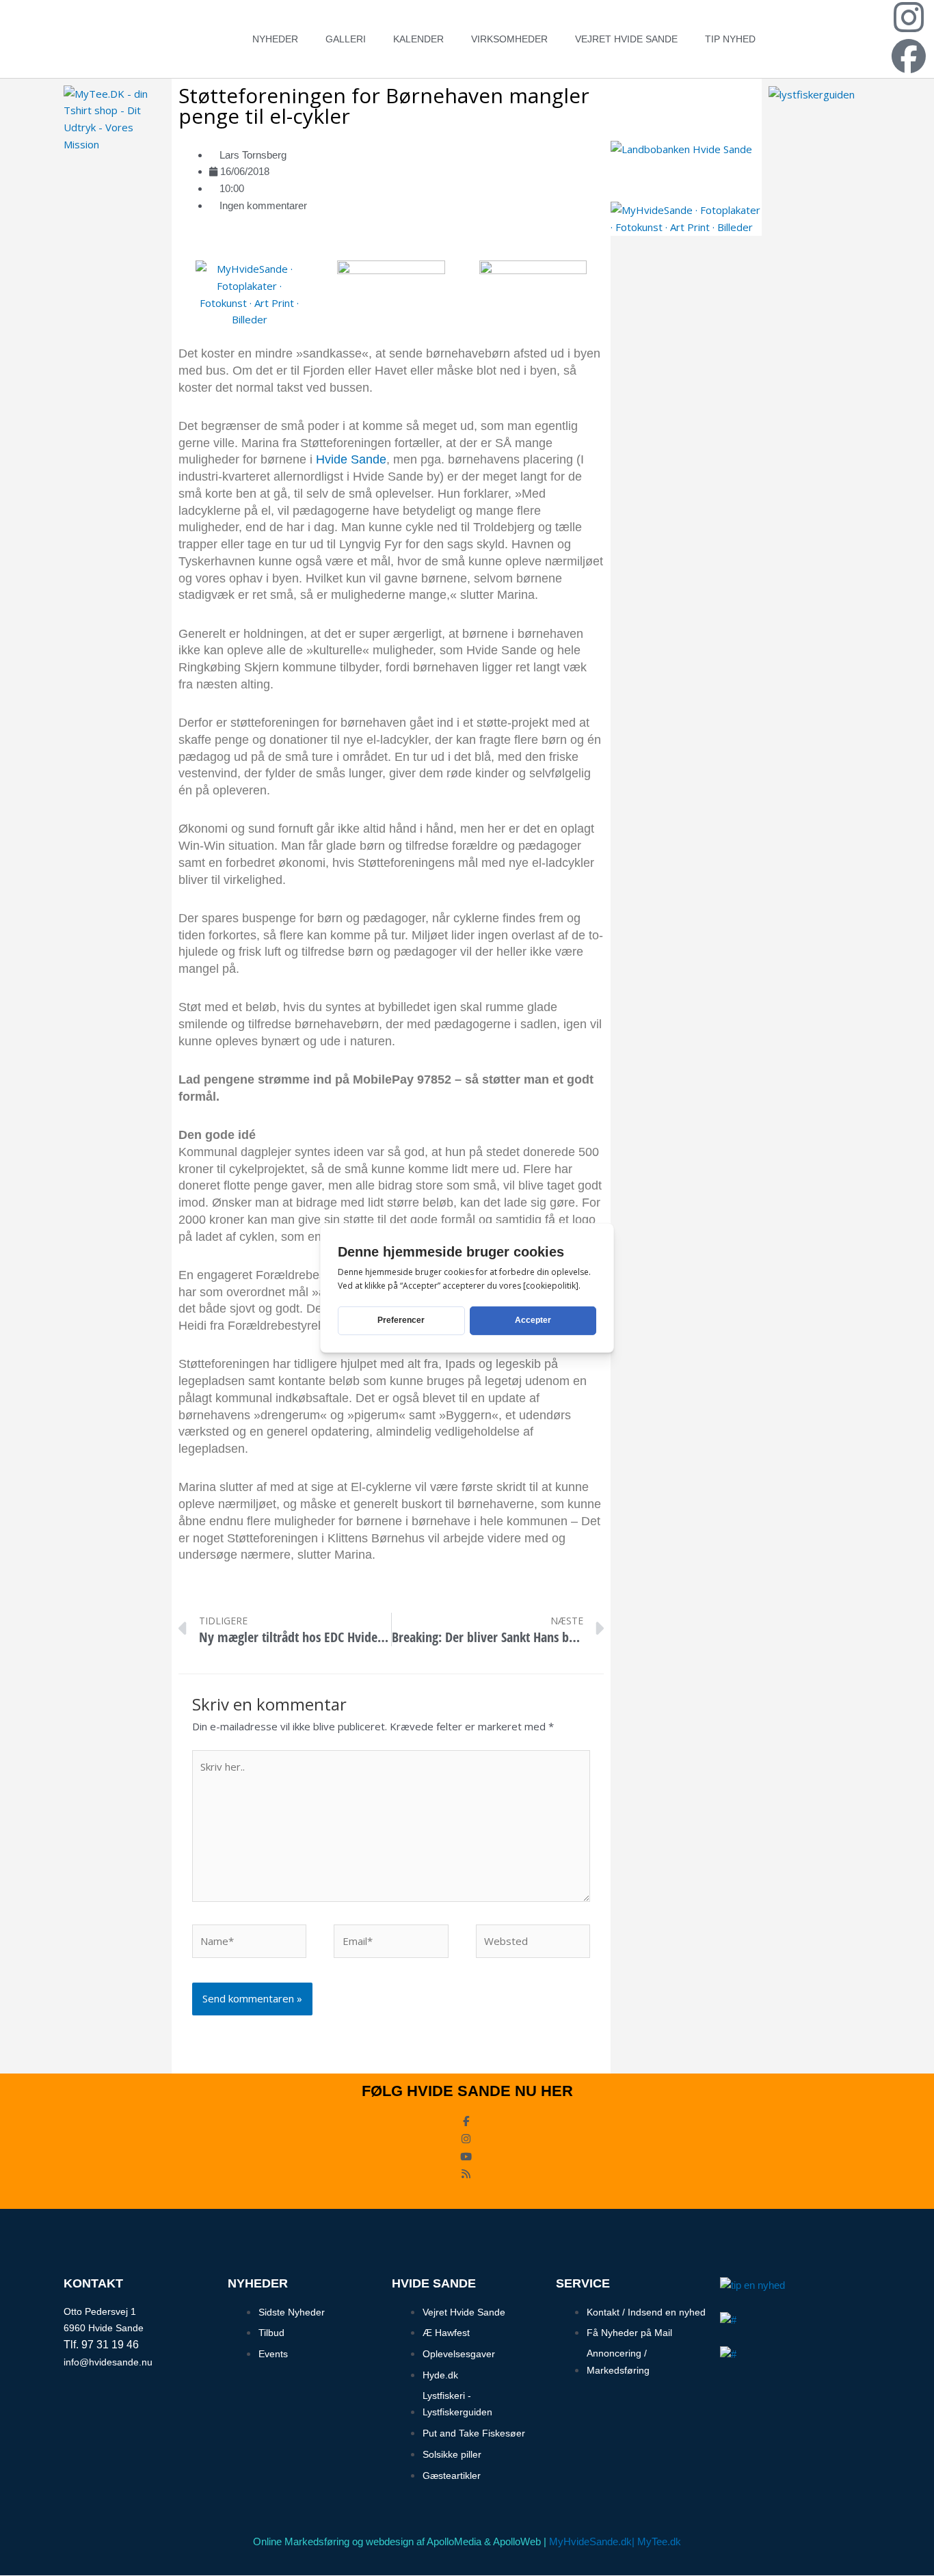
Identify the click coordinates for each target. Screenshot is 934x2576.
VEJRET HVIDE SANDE (626, 39)
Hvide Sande (351, 459)
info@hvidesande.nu (108, 2362)
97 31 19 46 (110, 2345)
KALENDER (418, 39)
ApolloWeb (517, 2541)
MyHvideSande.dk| (592, 2541)
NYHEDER (275, 39)
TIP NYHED (730, 39)
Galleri (346, 39)
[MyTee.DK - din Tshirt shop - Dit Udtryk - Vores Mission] (114, 118)
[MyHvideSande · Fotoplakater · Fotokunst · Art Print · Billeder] (249, 293)
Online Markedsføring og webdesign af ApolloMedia (367, 2541)
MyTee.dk (659, 2541)
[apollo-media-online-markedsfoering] (391, 286)
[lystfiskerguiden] (812, 94)
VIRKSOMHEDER (509, 39)
